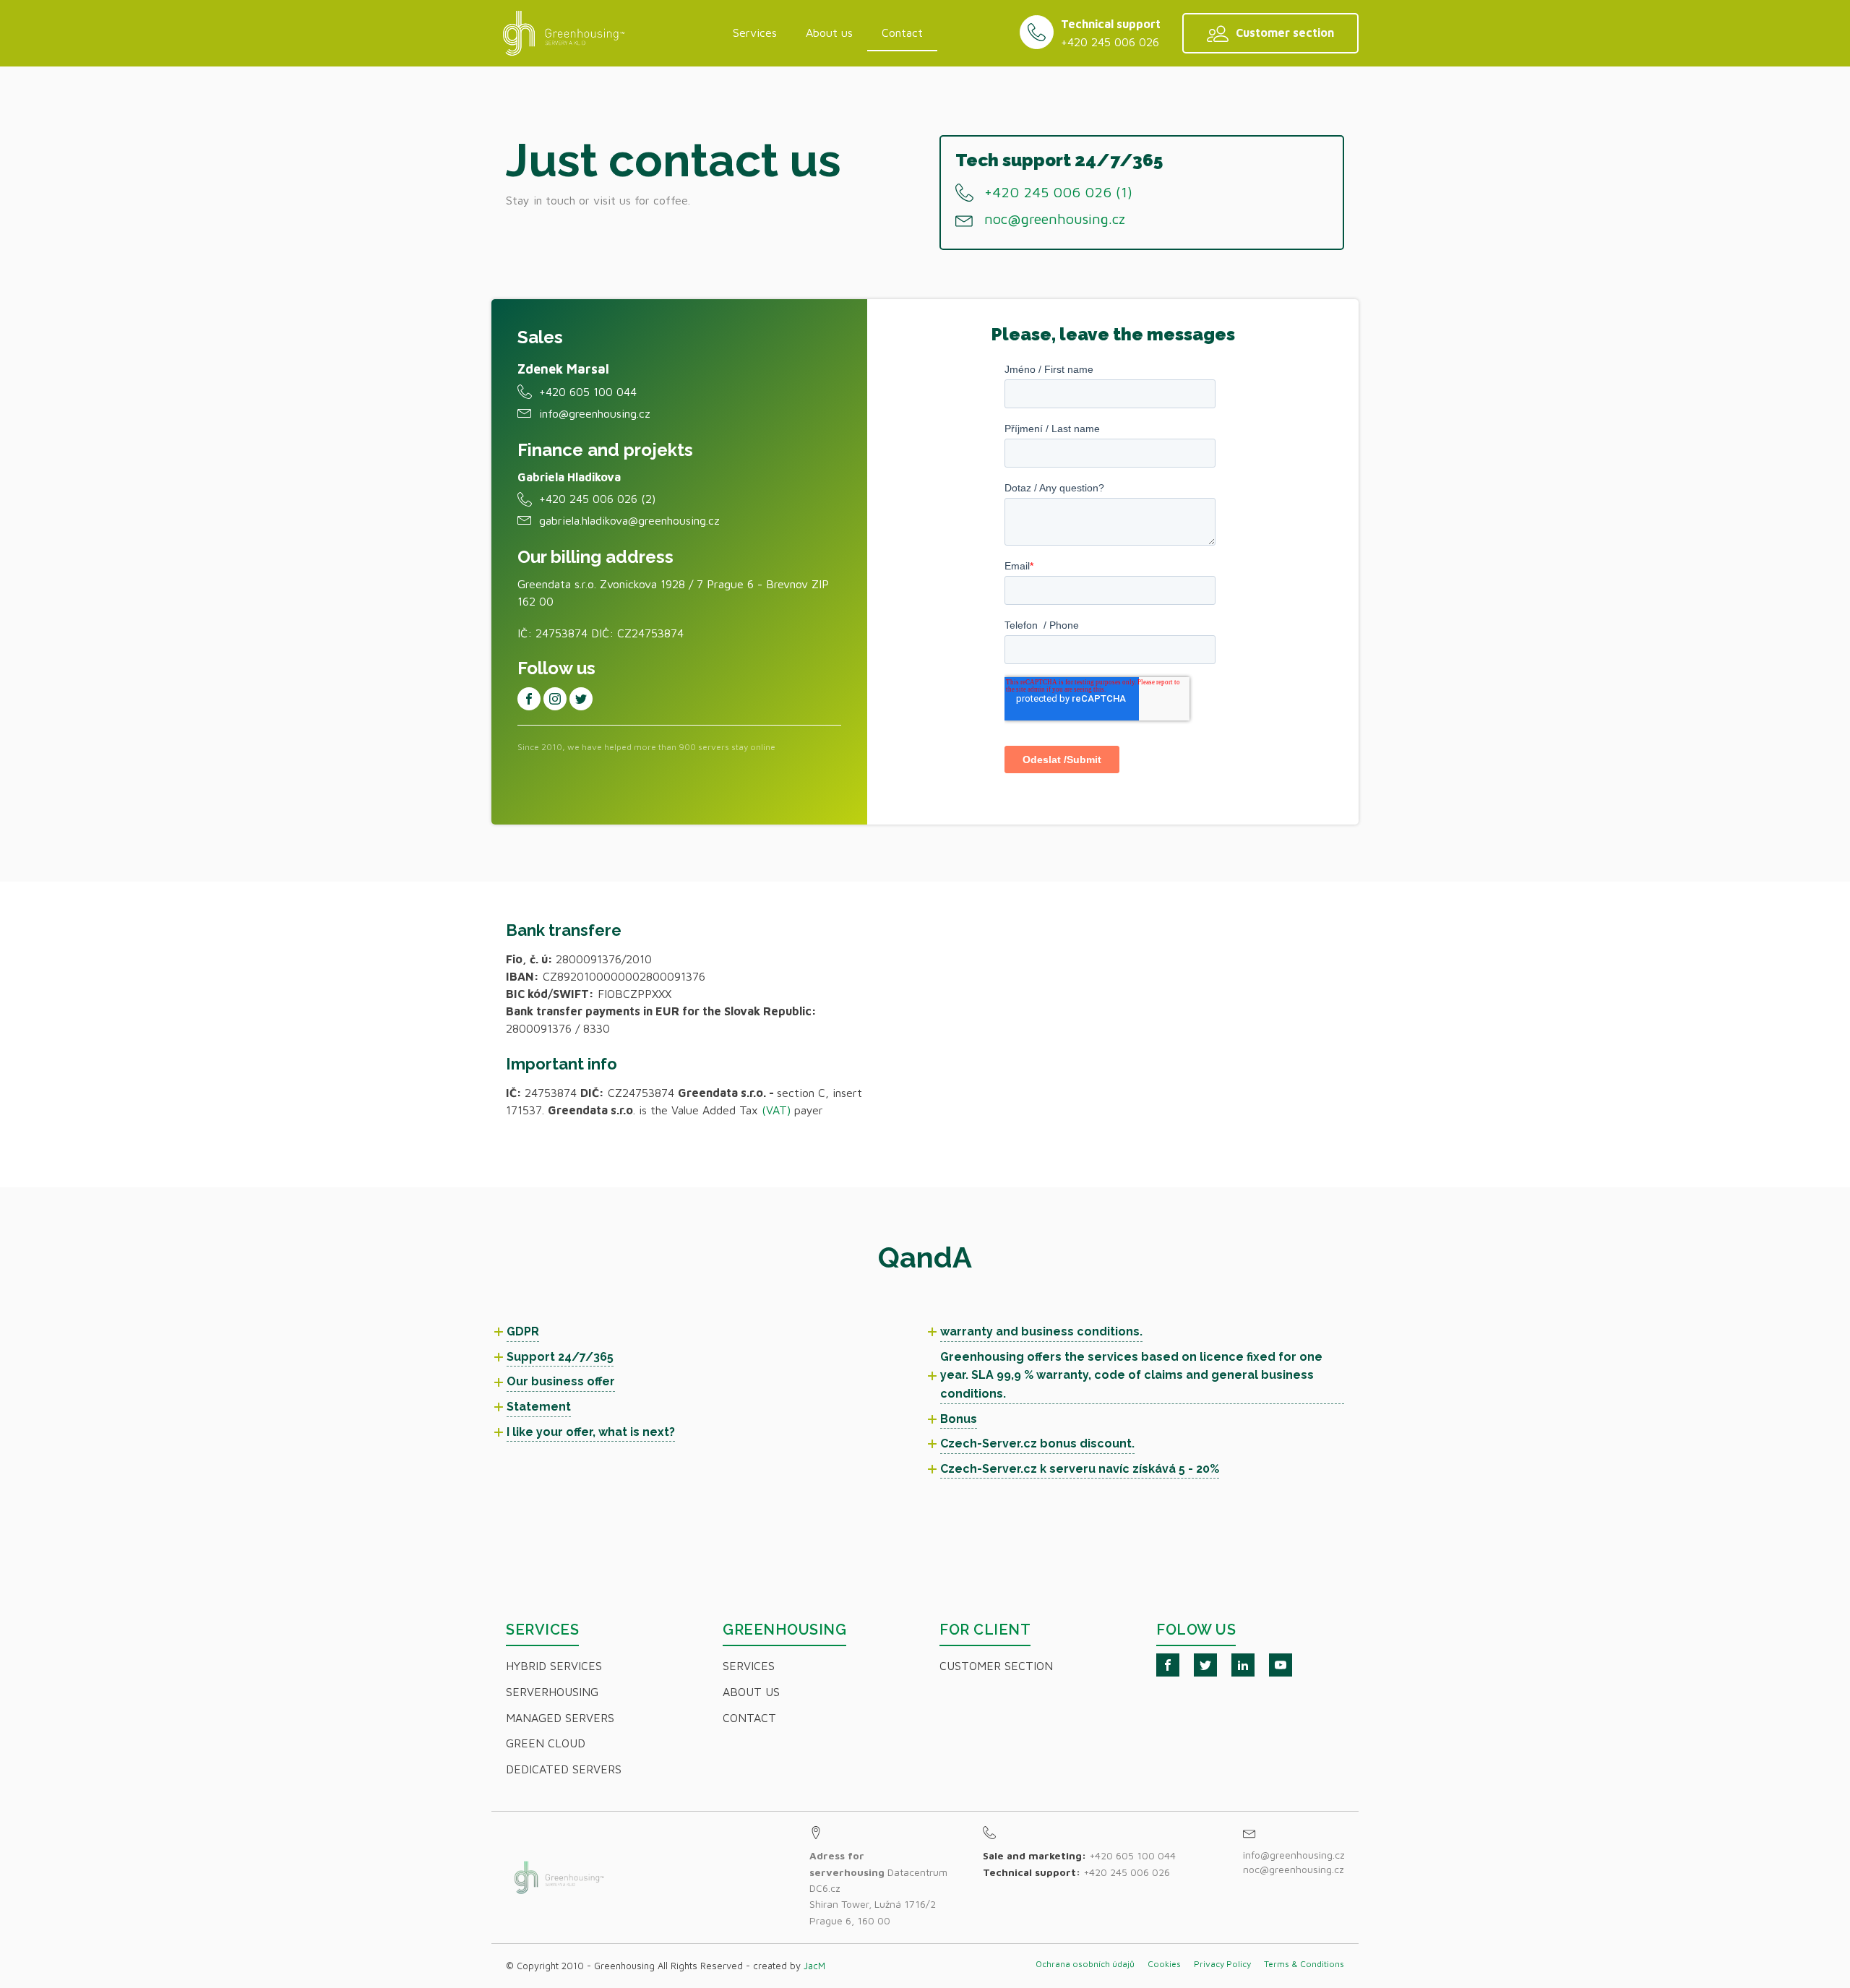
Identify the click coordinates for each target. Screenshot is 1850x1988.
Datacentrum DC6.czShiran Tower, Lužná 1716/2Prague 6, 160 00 (878, 1888)
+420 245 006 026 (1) (1058, 192)
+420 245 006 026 (1110, 42)
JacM (814, 1966)
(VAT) (776, 1110)
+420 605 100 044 (588, 392)
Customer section (996, 1666)
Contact (902, 33)
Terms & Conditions (1304, 1964)
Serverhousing (552, 1692)
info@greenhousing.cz (595, 413)
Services (755, 33)
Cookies (1164, 1964)
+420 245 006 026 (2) (597, 499)
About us (829, 33)
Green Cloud (546, 1743)
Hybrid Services (554, 1666)
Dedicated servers (564, 1769)
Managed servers (560, 1718)
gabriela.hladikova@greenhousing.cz (629, 520)
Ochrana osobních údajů (1085, 1964)
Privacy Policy (1222, 1964)
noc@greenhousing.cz (1055, 219)
